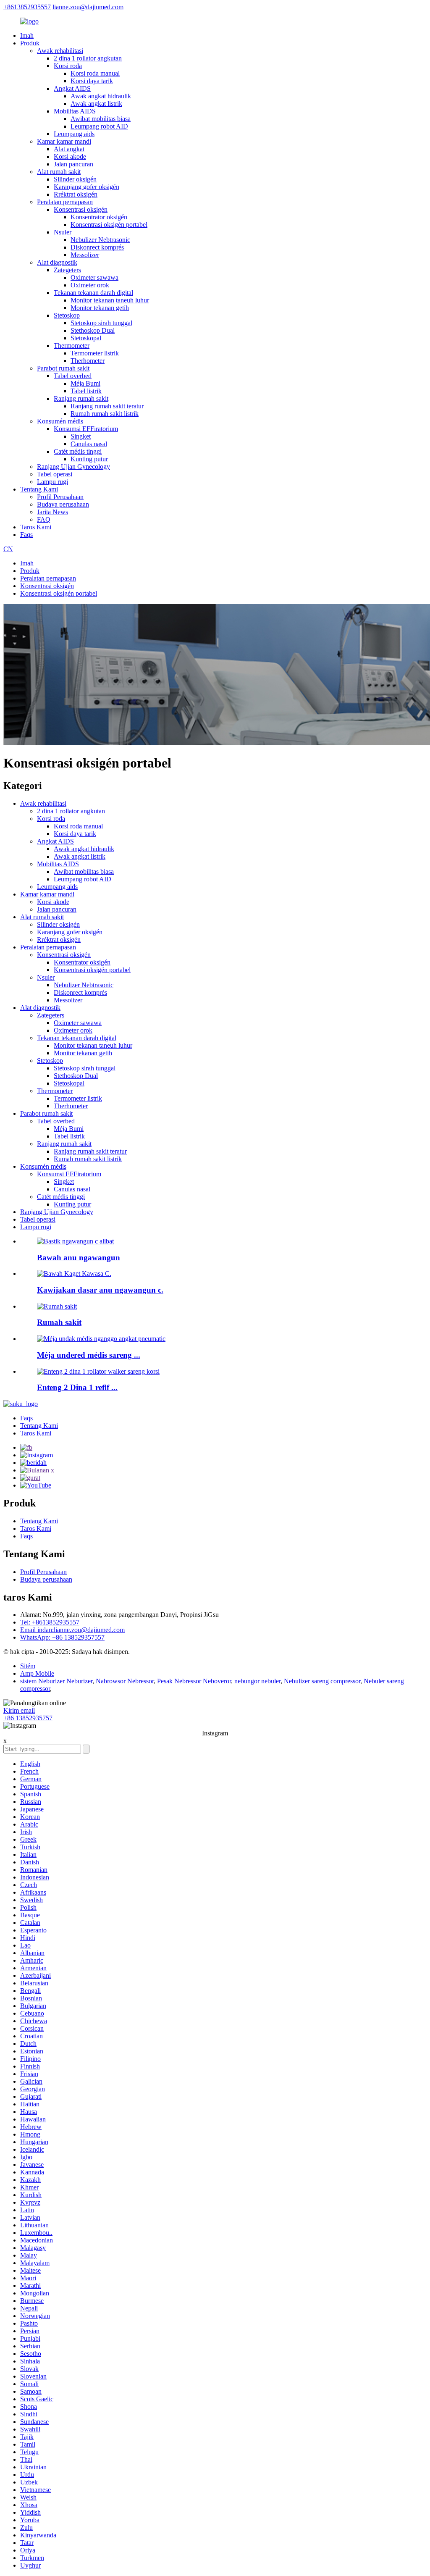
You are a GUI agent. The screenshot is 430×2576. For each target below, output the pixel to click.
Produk (30, 43)
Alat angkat (69, 149)
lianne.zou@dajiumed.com (88, 7)
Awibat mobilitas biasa (101, 119)
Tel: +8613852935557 (50, 1622)
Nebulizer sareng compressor (322, 1681)
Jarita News (52, 512)
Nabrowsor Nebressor (125, 1681)
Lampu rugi (52, 482)
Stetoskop (67, 315)
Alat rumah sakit (59, 172)
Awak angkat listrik (96, 104)
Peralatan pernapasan (65, 202)
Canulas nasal (89, 444)
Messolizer (85, 255)
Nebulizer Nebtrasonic (100, 240)
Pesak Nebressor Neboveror (194, 1681)
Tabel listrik (86, 391)
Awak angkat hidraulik (101, 96)
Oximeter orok (90, 285)
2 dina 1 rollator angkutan (88, 58)
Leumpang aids (74, 134)
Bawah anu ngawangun (79, 1258)
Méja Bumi (85, 383)
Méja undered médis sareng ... (89, 1355)
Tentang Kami (39, 489)
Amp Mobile (37, 1673)
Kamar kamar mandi (64, 141)
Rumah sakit (59, 1322)
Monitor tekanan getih (100, 308)
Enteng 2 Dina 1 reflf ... (77, 1387)
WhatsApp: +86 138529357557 (62, 1637)
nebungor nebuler (257, 1681)
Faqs (26, 535)
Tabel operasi (55, 474)
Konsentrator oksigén (99, 217)
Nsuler (63, 232)
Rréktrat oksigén (76, 194)
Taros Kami (36, 527)
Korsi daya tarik (92, 81)
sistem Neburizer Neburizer (56, 1681)
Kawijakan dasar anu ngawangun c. (100, 1290)
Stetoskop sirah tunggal (101, 323)
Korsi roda (68, 66)
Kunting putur (89, 459)
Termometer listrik (95, 353)
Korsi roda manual (95, 73)
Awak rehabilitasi (60, 51)
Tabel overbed (73, 376)
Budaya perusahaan (63, 504)
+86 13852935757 (28, 1718)
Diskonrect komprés (97, 247)
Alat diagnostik (57, 262)
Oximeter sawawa (94, 277)
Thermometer (72, 346)
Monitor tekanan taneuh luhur (110, 300)
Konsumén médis (60, 421)
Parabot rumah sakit (63, 368)
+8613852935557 (27, 7)
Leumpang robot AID (99, 126)
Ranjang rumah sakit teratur (107, 406)
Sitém (28, 1666)
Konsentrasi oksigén (81, 209)
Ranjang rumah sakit (81, 398)
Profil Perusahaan (60, 497)
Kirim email (19, 1710)
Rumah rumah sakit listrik (105, 414)
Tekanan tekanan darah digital (93, 293)
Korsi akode (70, 156)
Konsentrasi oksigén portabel (109, 225)
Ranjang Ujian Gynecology (73, 467)
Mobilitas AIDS (75, 111)
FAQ (44, 519)
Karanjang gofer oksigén (87, 187)
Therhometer (88, 361)
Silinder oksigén (75, 179)
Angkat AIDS (72, 88)
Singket (81, 436)
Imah (27, 35)
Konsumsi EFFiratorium (86, 429)
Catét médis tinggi (78, 451)
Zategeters (67, 270)
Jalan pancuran (73, 164)
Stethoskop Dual (93, 330)
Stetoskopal (86, 338)
